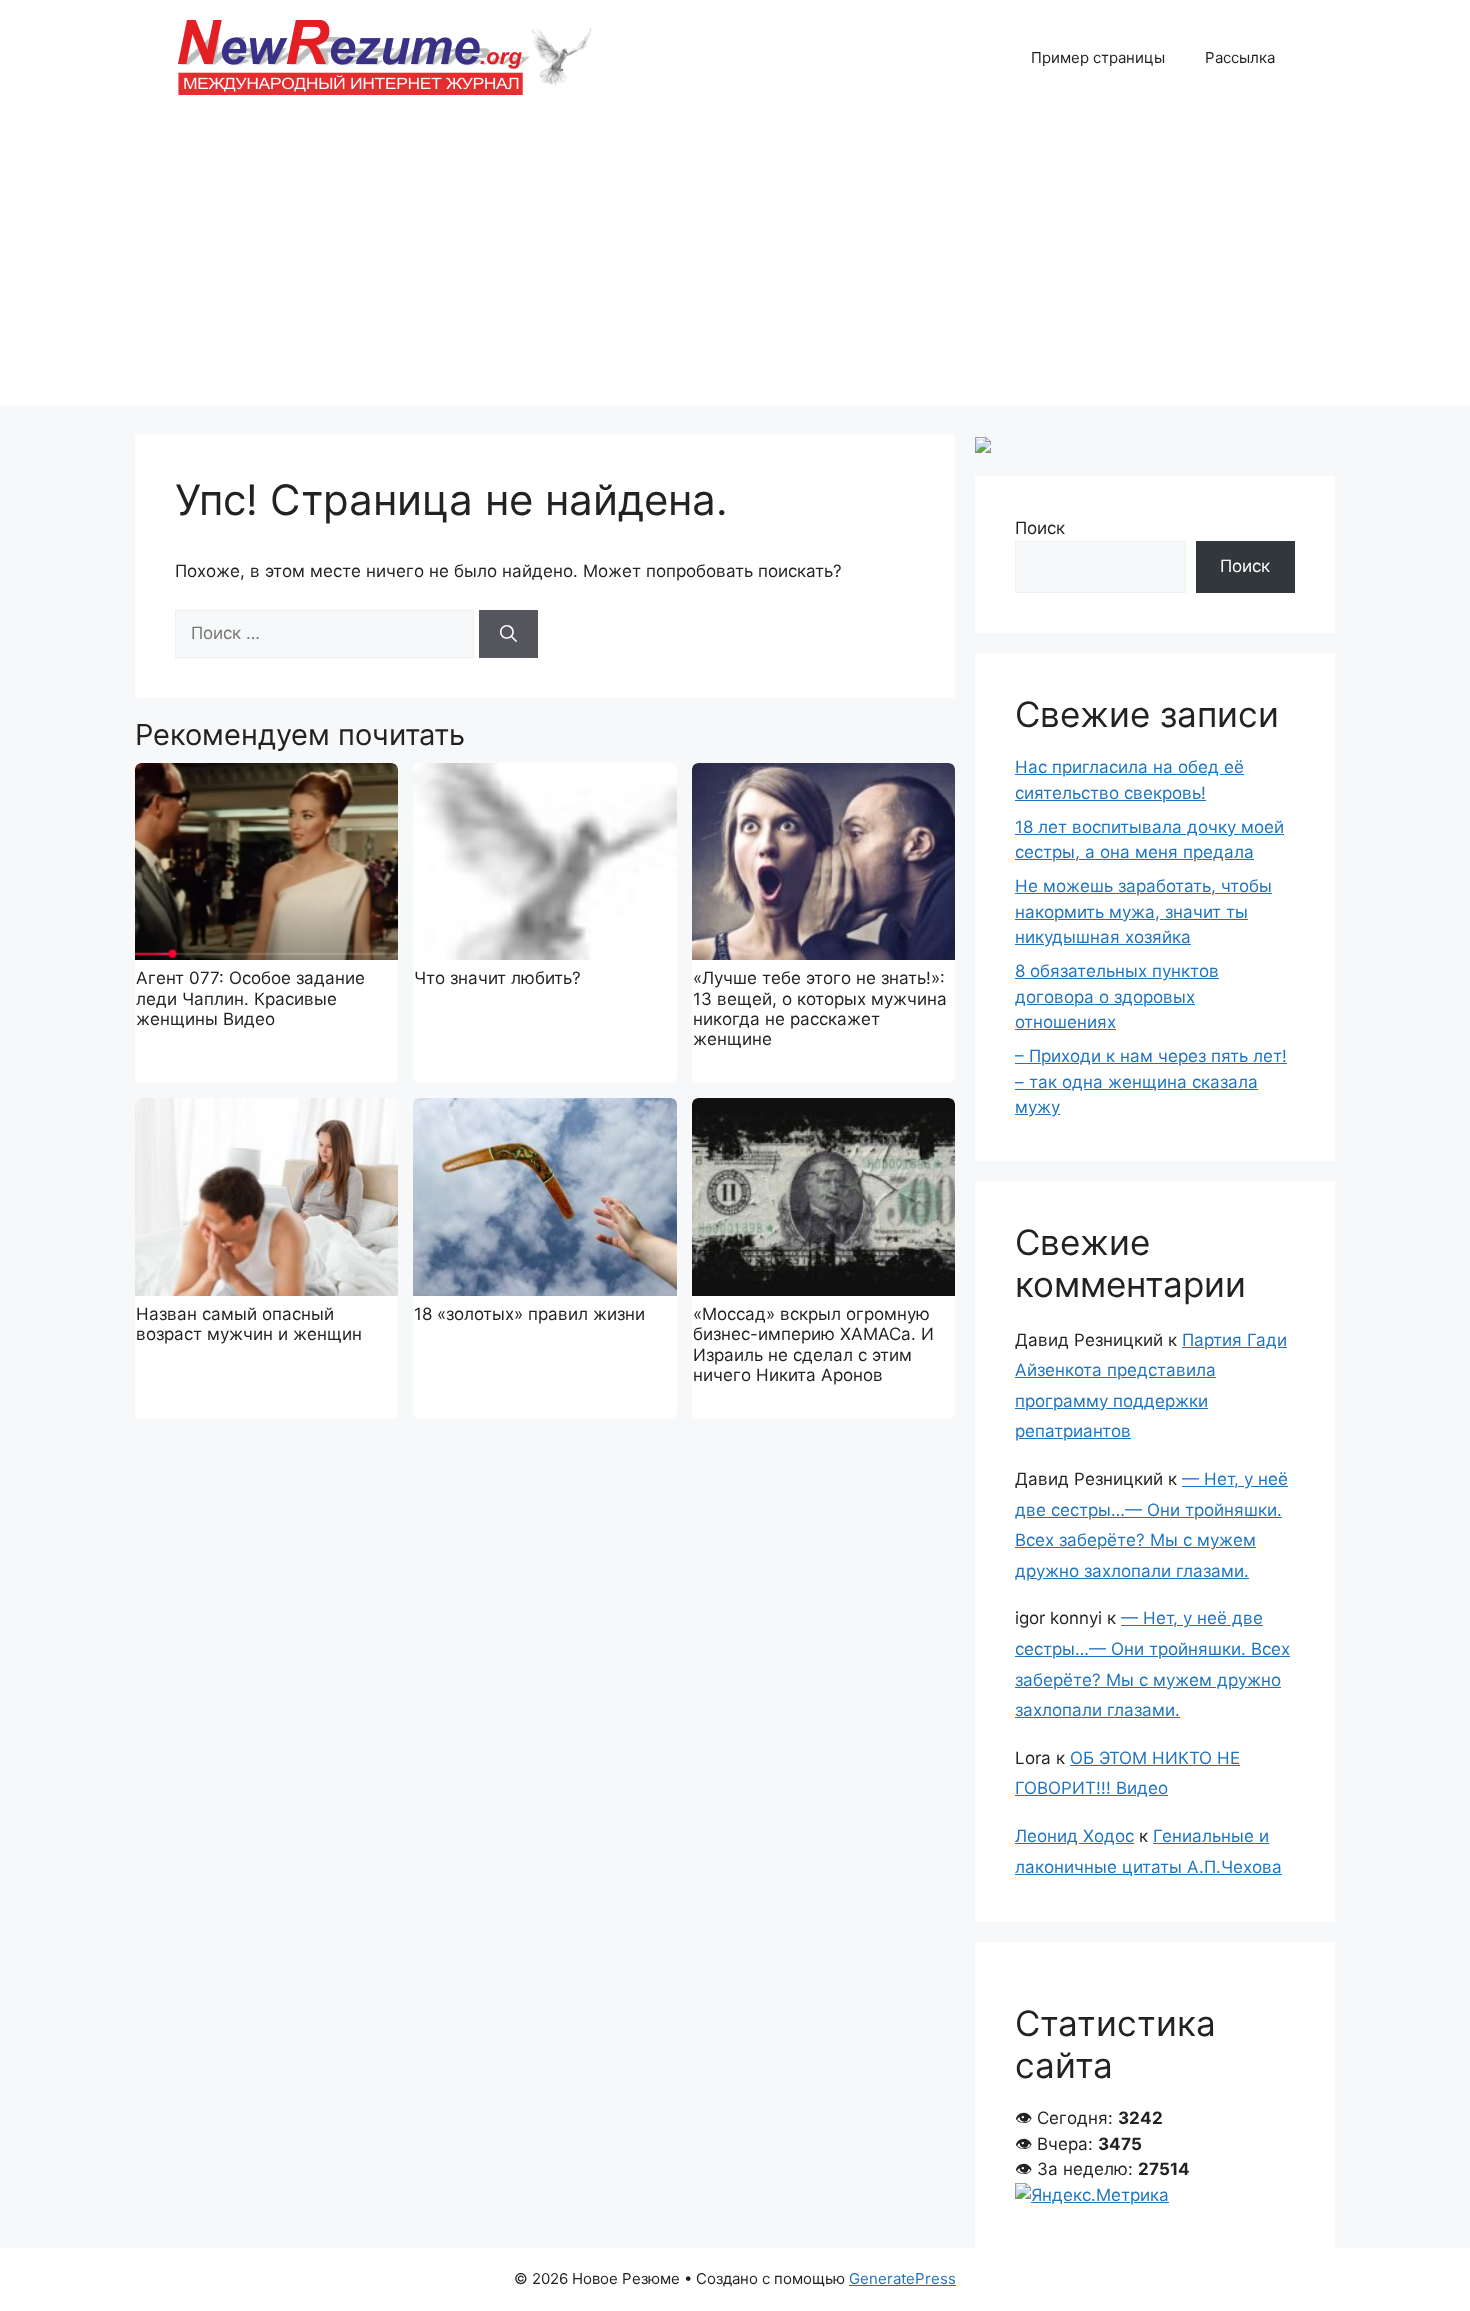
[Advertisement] (735, 265)
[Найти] (508, 634)
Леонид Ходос (1074, 1836)
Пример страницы (1098, 57)
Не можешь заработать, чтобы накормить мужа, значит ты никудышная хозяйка (1143, 911)
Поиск (1040, 528)
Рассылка (1240, 57)
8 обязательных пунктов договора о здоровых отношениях (1117, 996)
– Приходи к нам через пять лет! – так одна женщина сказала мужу (1151, 1081)
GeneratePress (902, 2278)
